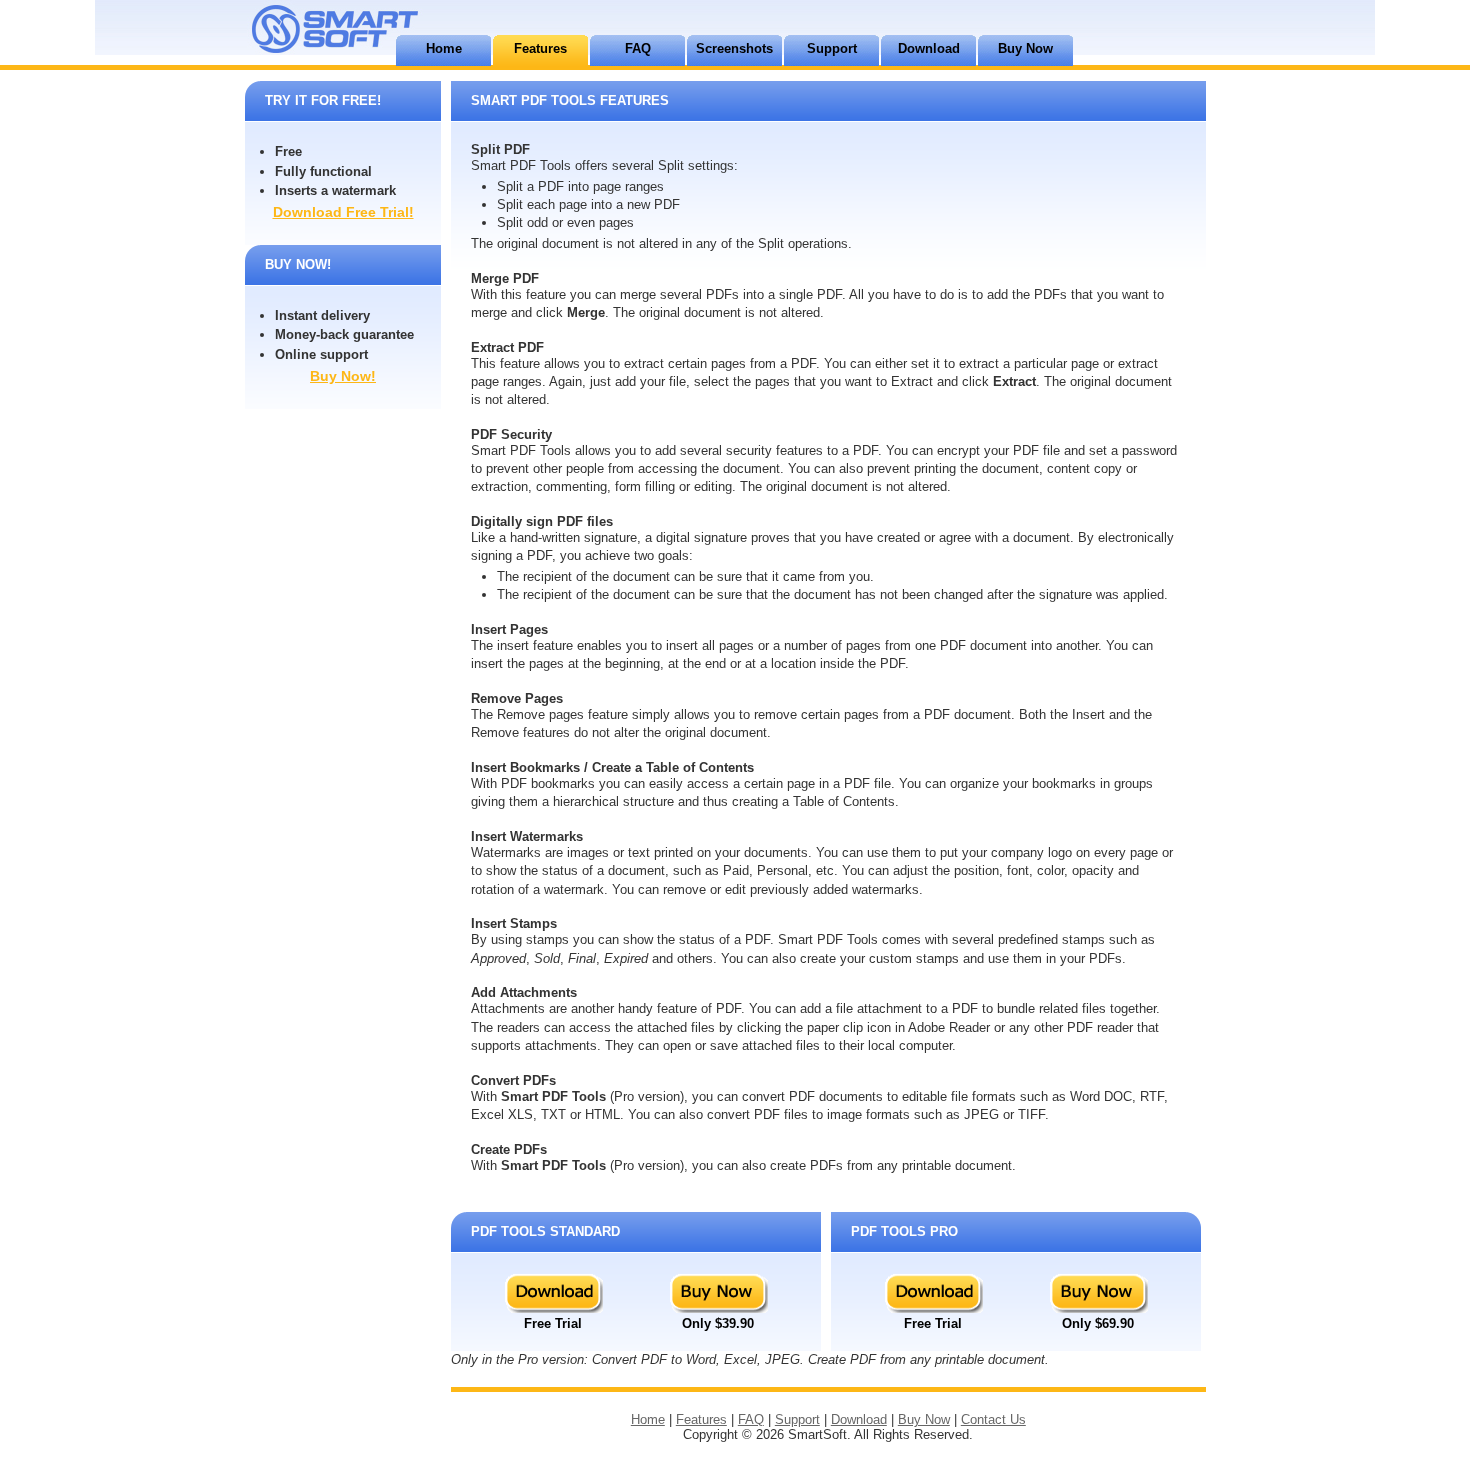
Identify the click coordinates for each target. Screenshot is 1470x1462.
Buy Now (1025, 48)
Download (929, 48)
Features (540, 48)
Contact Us (993, 1419)
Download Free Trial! (343, 212)
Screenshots (734, 48)
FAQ (638, 48)
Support (832, 48)
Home (444, 48)
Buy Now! (343, 376)
